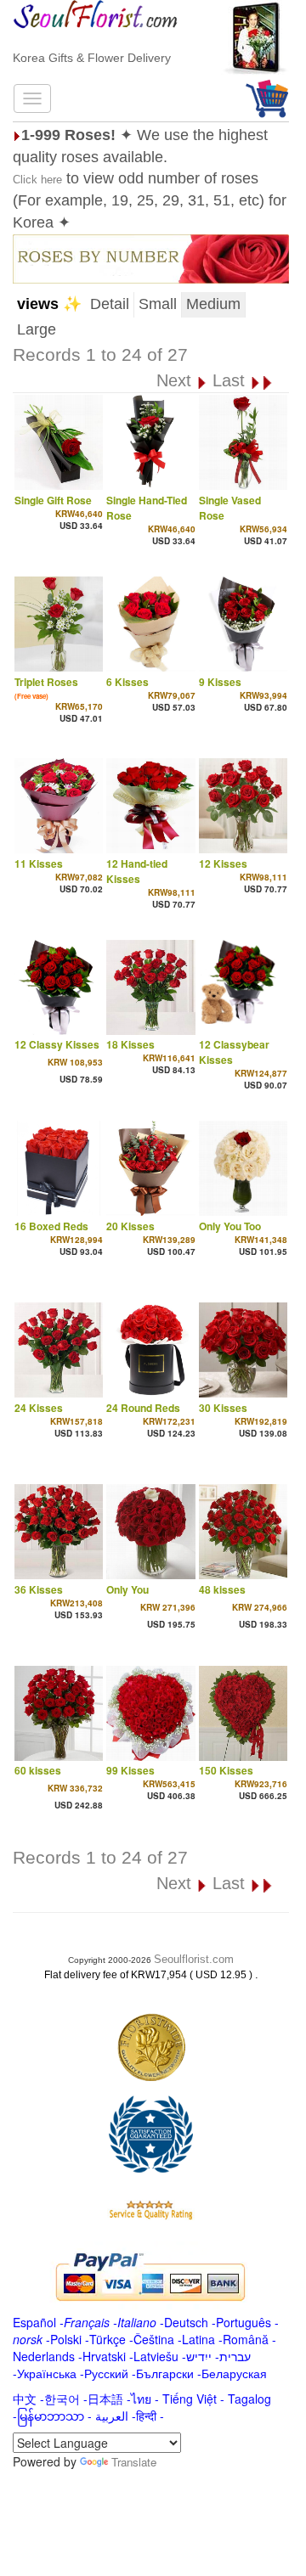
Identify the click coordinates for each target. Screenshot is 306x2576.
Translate (134, 2462)
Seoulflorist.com (194, 1959)
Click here (37, 180)
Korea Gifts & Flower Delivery (92, 58)
